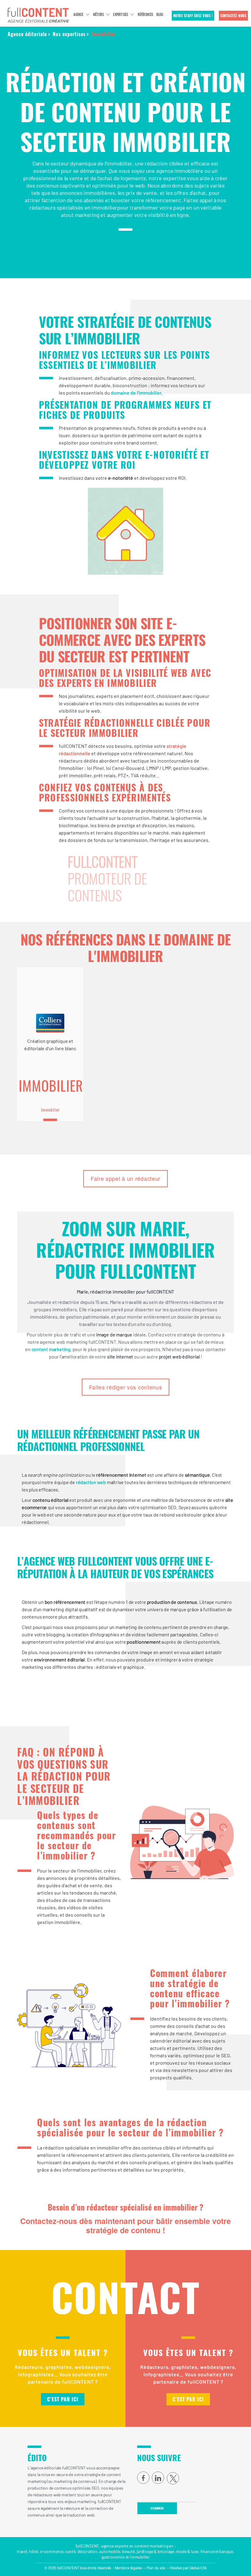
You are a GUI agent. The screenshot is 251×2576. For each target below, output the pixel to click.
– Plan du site (154, 2568)
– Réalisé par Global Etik (187, 2568)
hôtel (33, 2551)
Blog (160, 14)
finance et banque (217, 2551)
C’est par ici (63, 2399)
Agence (78, 14)
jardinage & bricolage (155, 2551)
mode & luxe (187, 2551)
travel (22, 2551)
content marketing (51, 1349)
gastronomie (113, 2557)
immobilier (140, 2557)
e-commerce (52, 2551)
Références (146, 14)
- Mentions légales (127, 2568)
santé (70, 2551)
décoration (87, 2551)
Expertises (121, 14)
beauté (128, 2551)
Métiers (98, 14)
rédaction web (91, 1482)
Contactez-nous (233, 16)
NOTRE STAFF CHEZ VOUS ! (193, 16)
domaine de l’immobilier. (137, 393)
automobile (110, 2551)
